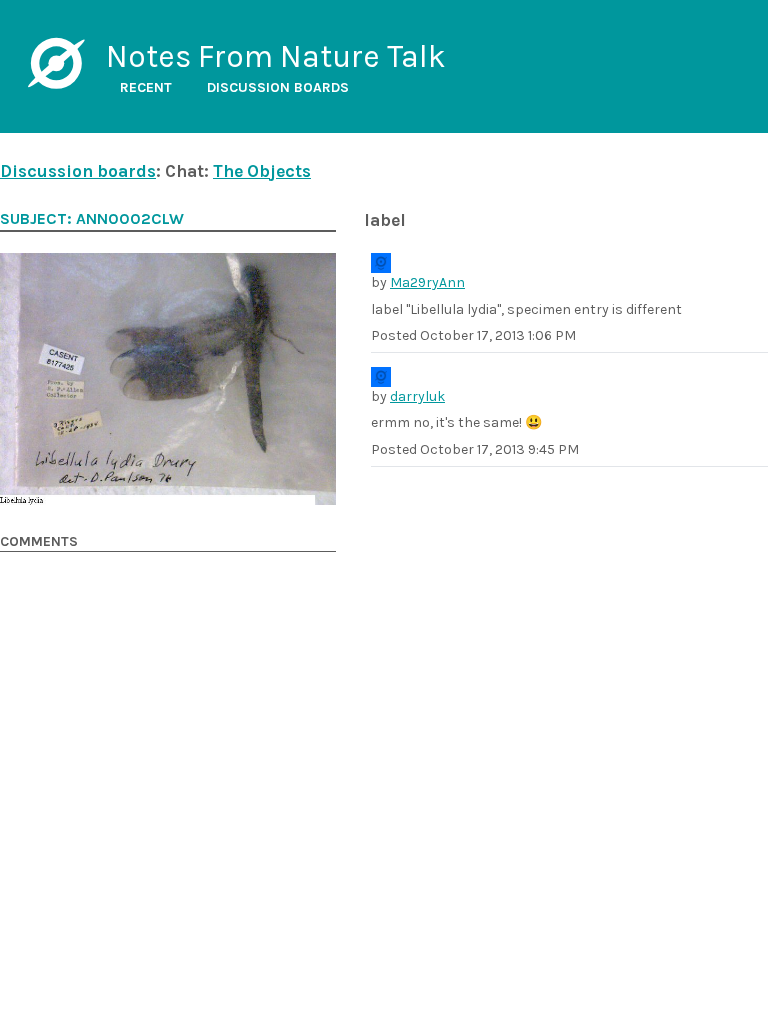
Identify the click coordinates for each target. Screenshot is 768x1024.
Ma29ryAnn (427, 282)
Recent (146, 87)
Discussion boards (278, 87)
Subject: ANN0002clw (92, 219)
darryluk (417, 396)
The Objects (262, 171)
